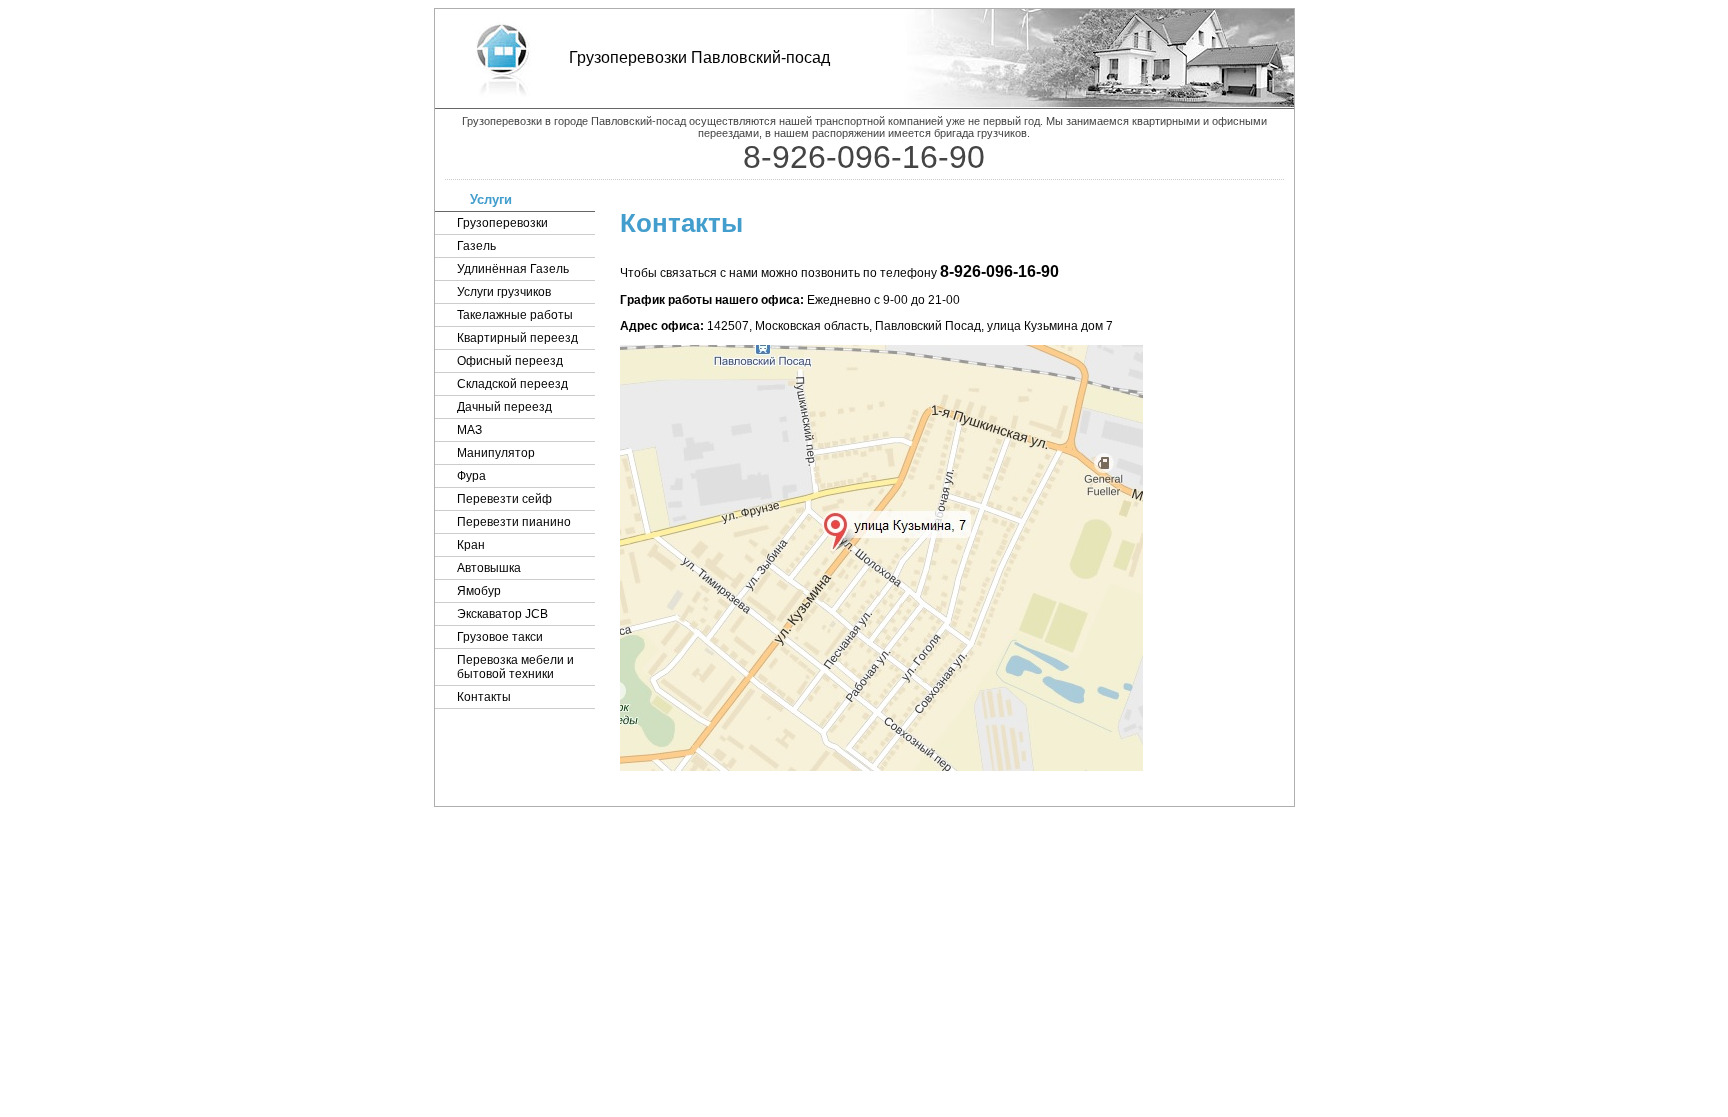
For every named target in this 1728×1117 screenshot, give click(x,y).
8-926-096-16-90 (999, 271)
